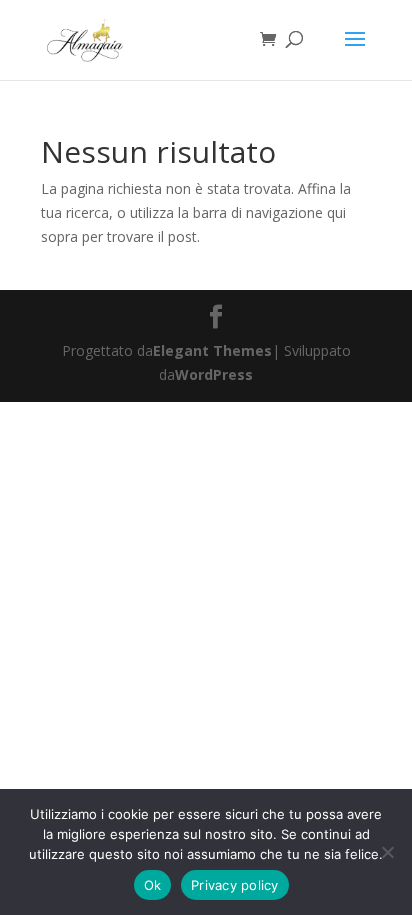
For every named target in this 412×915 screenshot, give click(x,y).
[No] (387, 852)
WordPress (214, 374)
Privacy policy (235, 885)
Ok (153, 885)
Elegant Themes (212, 350)
